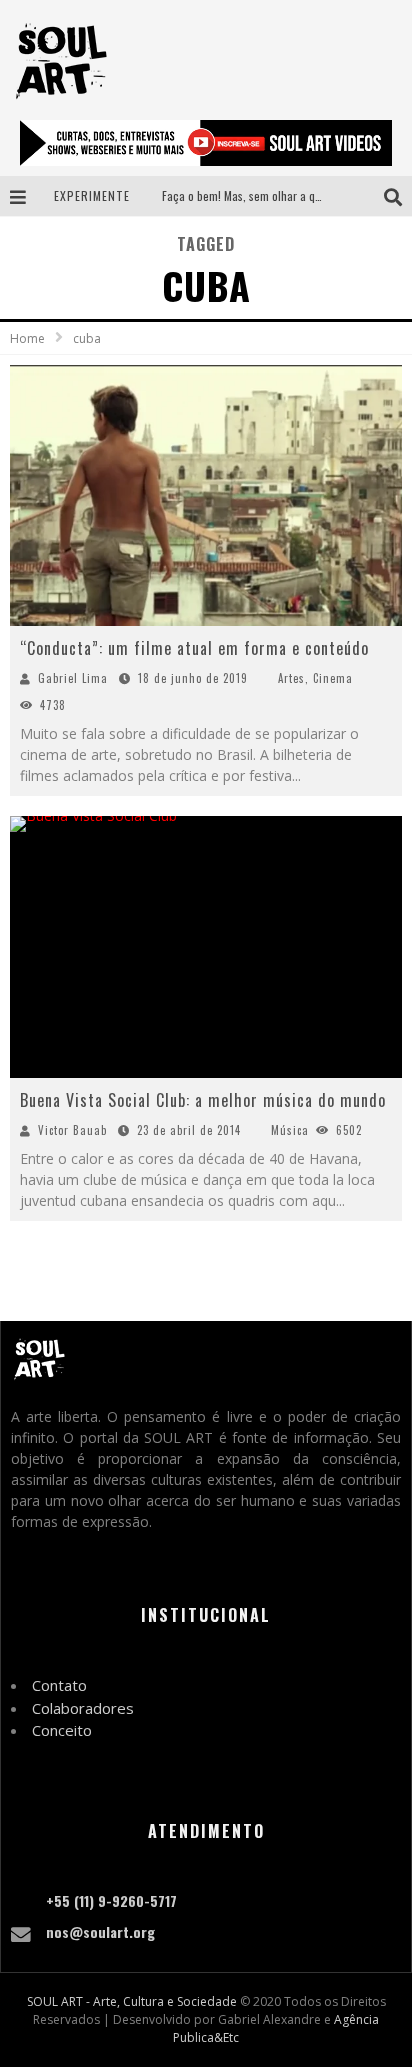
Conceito (62, 1730)
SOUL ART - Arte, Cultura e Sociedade (132, 2001)
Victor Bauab (72, 1130)
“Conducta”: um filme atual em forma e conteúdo (194, 648)
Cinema (333, 678)
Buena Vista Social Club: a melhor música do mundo (203, 1100)
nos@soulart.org (100, 1931)
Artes (291, 678)
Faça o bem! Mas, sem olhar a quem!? (253, 195)
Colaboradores (83, 1708)
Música (290, 1130)
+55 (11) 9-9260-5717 (111, 1900)
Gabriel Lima (73, 678)
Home (27, 338)
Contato (59, 1685)
